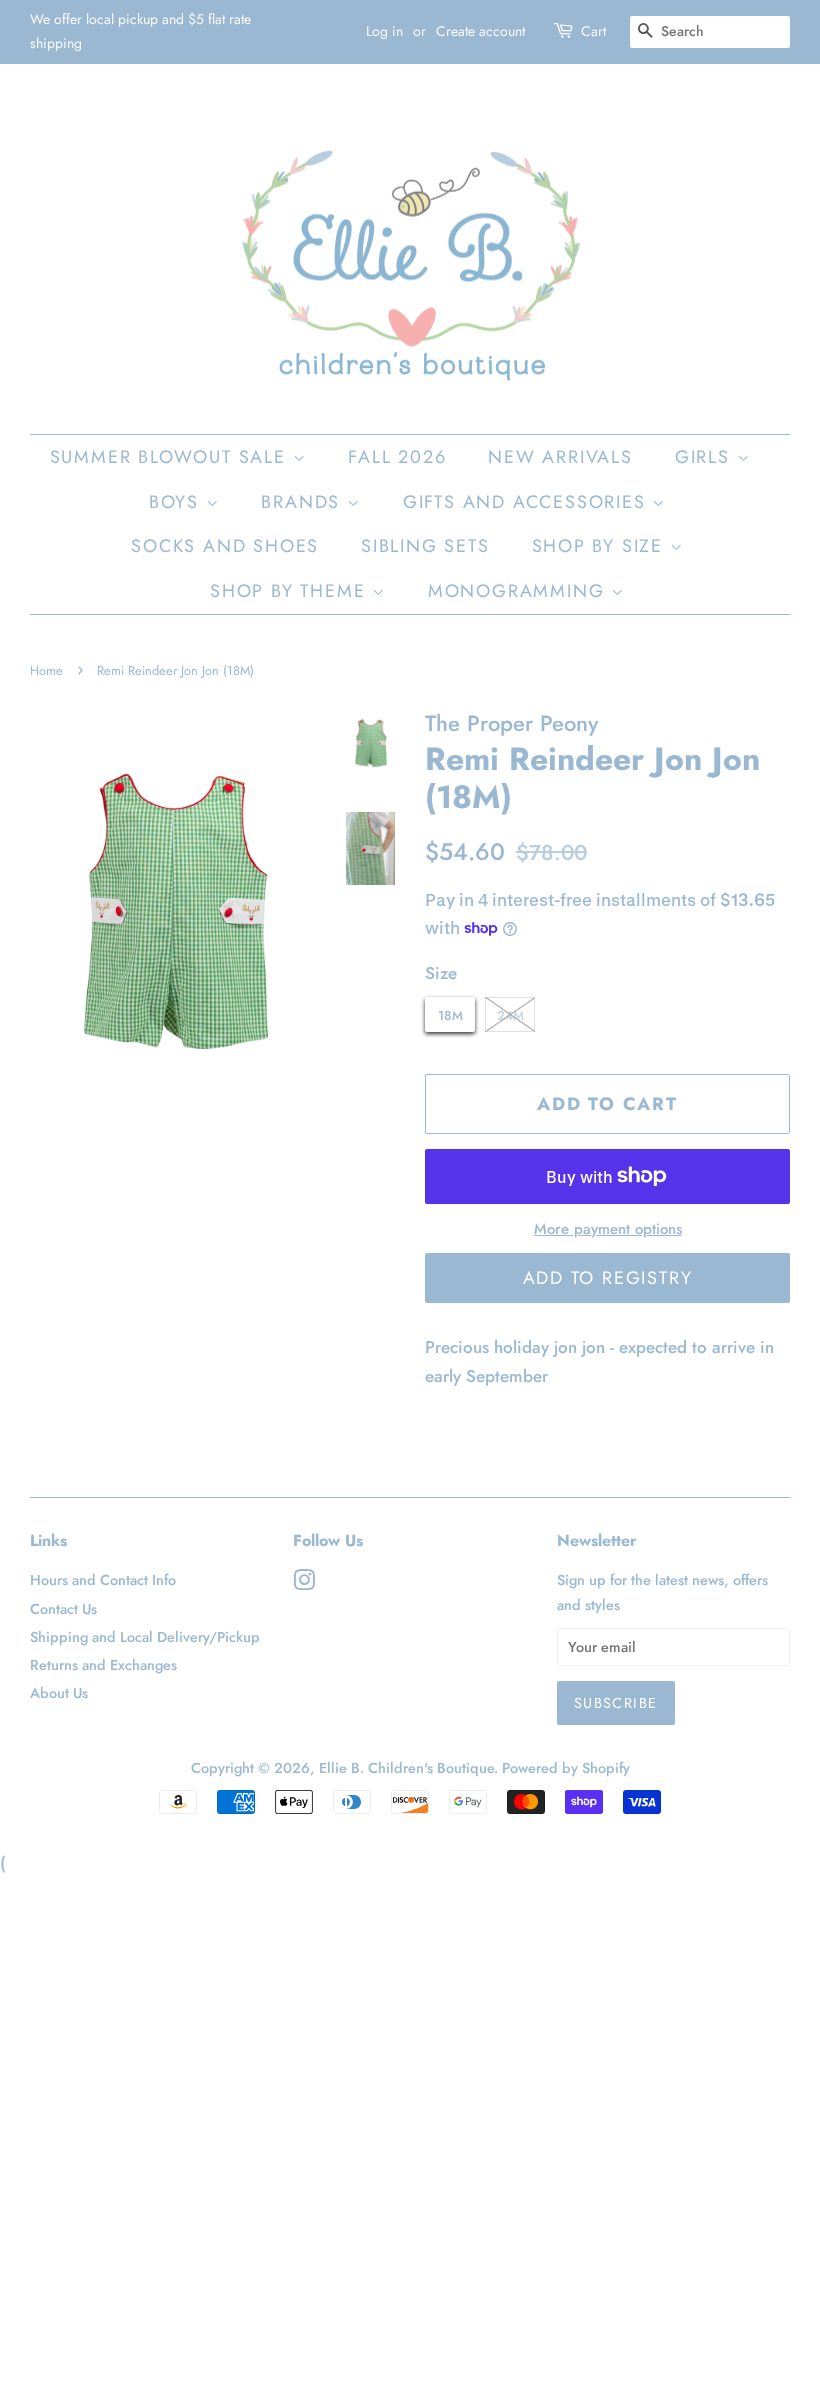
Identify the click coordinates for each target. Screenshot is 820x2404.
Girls (706, 457)
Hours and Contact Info (103, 1580)
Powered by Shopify (566, 1768)
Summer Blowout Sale (171, 457)
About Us (59, 1693)
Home (46, 670)
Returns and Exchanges (103, 1665)
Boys (177, 502)
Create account (480, 31)
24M (510, 1015)
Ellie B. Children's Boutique (406, 1768)
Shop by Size (601, 546)
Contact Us (63, 1609)
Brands (304, 502)
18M (450, 1015)
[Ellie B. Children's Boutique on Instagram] (304, 1584)
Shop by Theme (291, 591)
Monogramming (519, 591)
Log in (384, 31)
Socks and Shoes (225, 546)
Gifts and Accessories (528, 502)
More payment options (608, 1229)
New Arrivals (560, 457)
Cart (593, 31)
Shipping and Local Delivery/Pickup (145, 1637)
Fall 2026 (397, 457)
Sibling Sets (425, 546)
